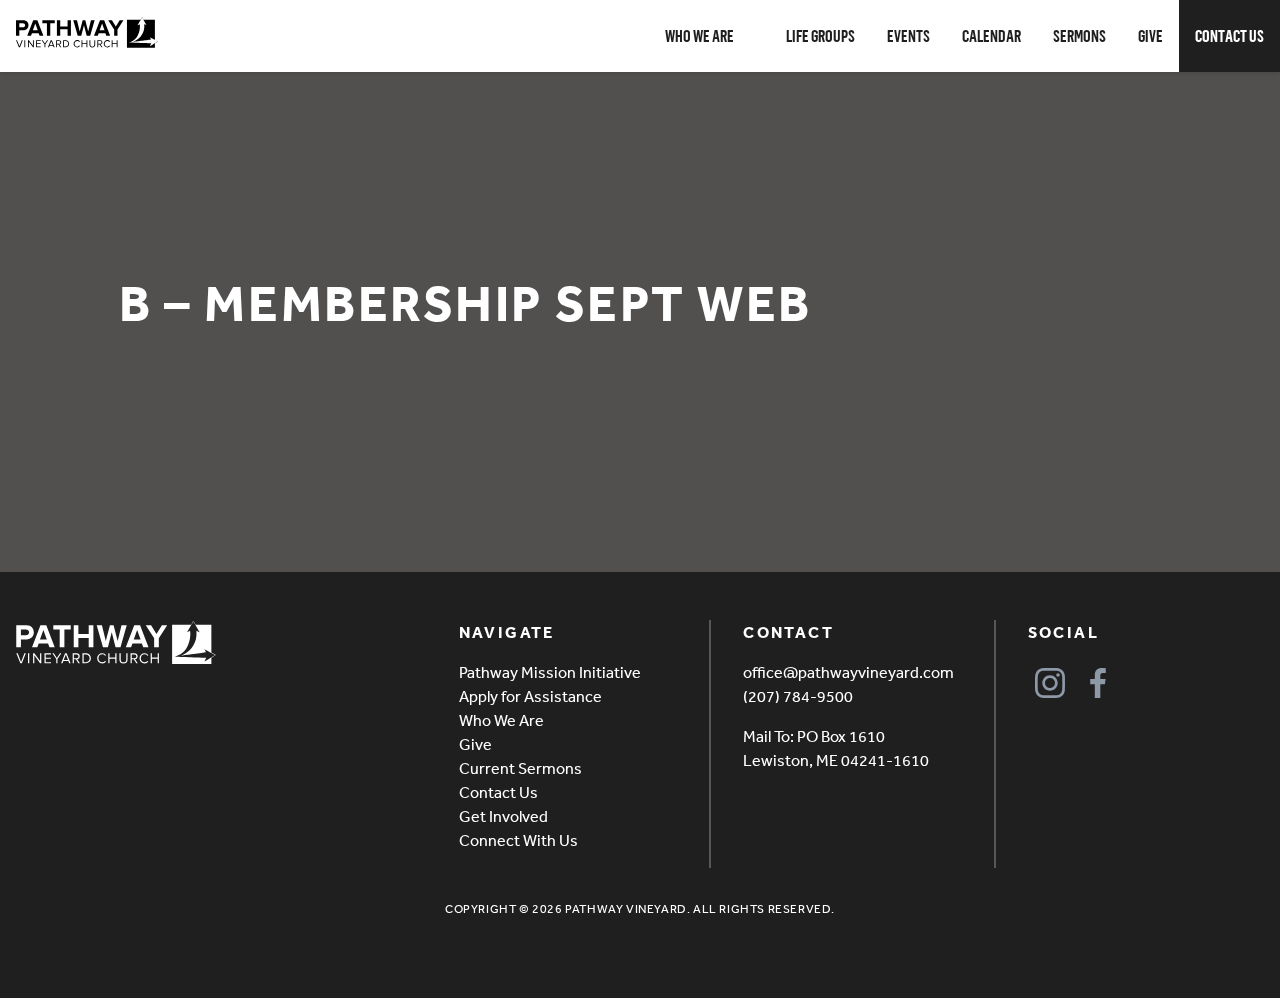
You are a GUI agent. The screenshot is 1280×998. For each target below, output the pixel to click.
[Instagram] (1050, 682)
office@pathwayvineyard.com (848, 672)
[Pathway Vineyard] (87, 33)
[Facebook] (1098, 682)
